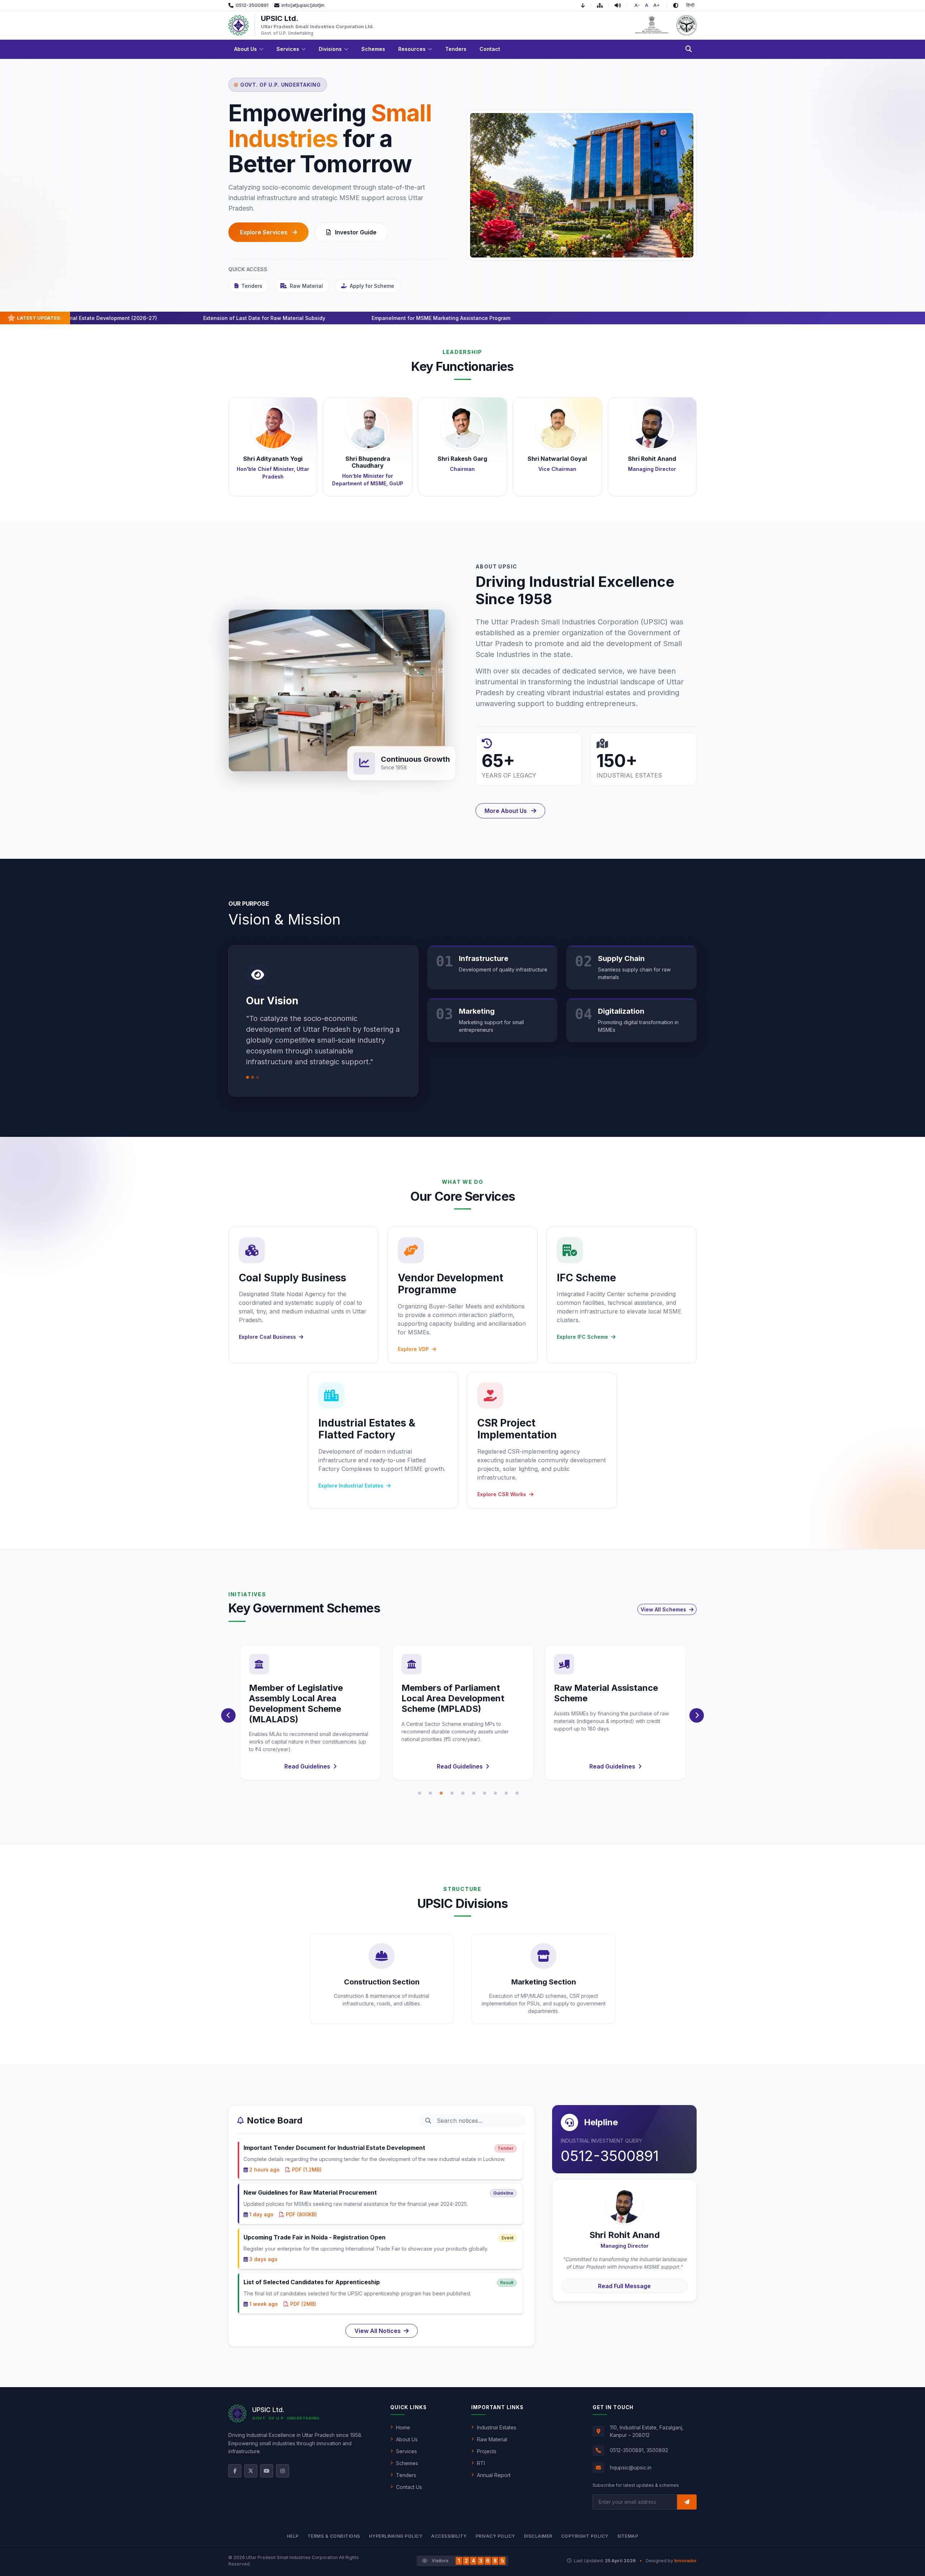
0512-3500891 (610, 2156)
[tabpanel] (310, 1713)
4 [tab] (452, 1793)
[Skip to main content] (586, 5)
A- (637, 5)
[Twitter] (251, 2471)
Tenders (252, 286)
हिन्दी (690, 5)
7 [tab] (485, 1793)
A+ (657, 5)
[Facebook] (235, 2471)
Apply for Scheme (372, 286)
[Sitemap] (603, 5)
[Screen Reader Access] (621, 5)
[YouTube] (267, 2471)
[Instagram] (283, 2471)
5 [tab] (463, 1793)
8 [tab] (495, 1793)
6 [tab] (474, 1793)
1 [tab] (420, 1793)
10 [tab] (517, 1793)
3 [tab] (441, 1793)
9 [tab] (506, 1793)
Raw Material (306, 286)
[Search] (689, 49)
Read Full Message (624, 2286)
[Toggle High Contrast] (676, 5)
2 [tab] (430, 1793)
